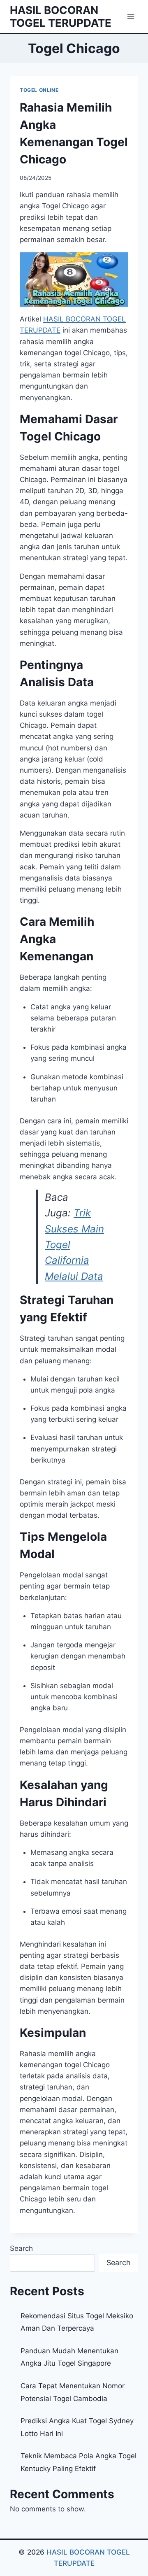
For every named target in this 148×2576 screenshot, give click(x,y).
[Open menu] (131, 16)
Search (21, 2248)
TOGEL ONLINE (39, 90)
